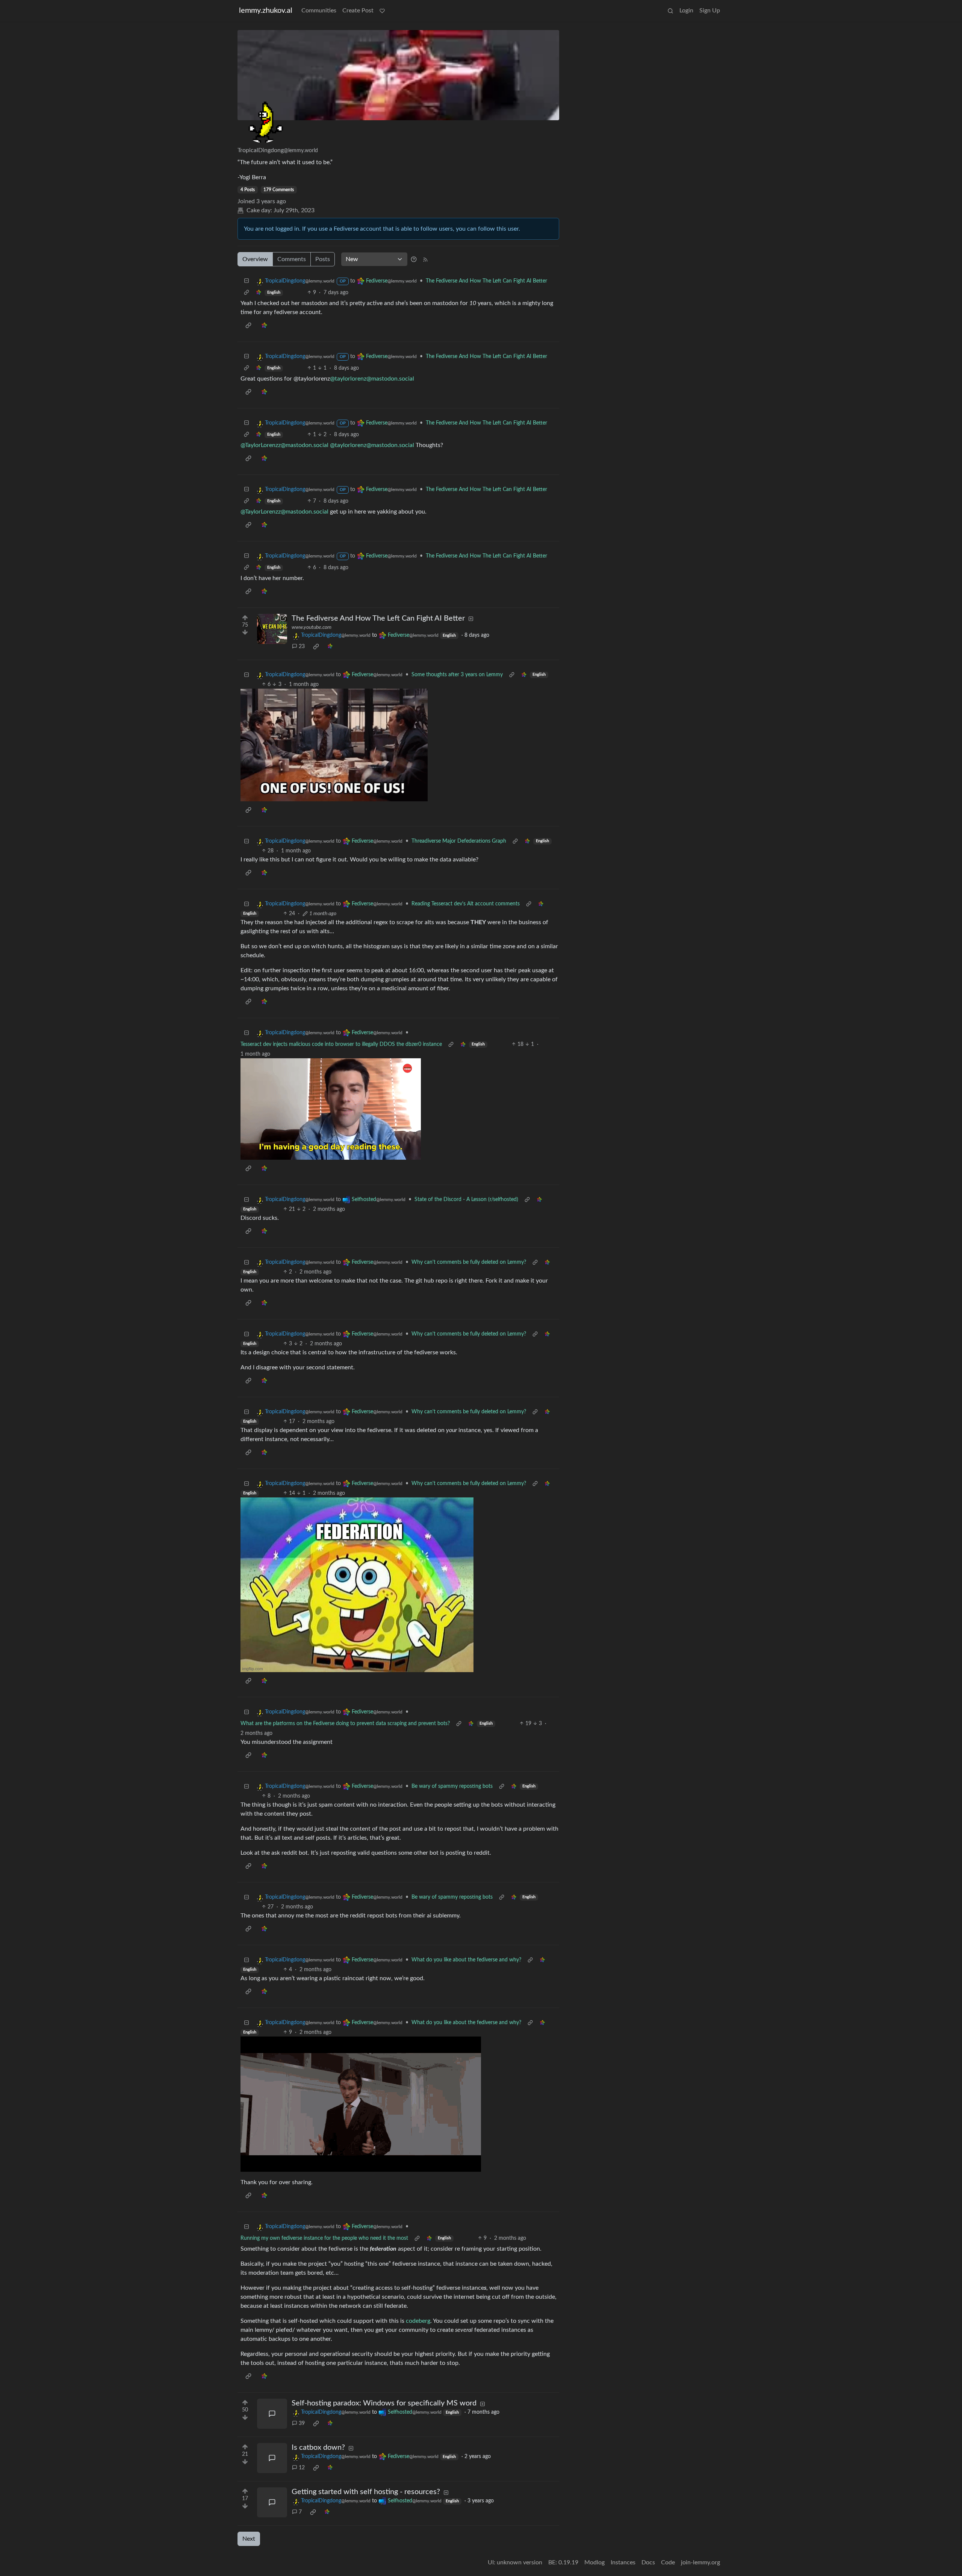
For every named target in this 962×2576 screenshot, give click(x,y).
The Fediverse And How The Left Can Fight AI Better (486, 281)
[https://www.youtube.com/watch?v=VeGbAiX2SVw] (272, 629)
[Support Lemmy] (382, 11)
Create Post (358, 11)
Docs (648, 2562)
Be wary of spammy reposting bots (452, 1786)
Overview (255, 259)
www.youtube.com (312, 627)
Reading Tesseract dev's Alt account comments (466, 904)
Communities (319, 11)
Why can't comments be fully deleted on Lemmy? (469, 1262)
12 (302, 2468)
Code (668, 2562)
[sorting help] (414, 259)
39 (302, 2423)
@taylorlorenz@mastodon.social (372, 379)
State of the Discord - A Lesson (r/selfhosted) (466, 1200)
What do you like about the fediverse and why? (466, 1960)
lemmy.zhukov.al (266, 11)
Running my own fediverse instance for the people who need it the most (324, 2238)
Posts (323, 259)
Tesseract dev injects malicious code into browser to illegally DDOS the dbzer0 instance (341, 1044)
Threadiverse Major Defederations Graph (459, 841)
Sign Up (710, 11)
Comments (292, 259)
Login (686, 11)
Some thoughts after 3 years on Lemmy (457, 675)
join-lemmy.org (700, 2562)
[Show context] (247, 293)
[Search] (670, 11)
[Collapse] (247, 281)
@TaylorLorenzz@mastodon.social (284, 445)
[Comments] (272, 2414)
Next (249, 2539)
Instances (623, 2562)
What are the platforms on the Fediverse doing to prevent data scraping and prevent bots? (345, 1724)
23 (302, 647)
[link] (259, 293)
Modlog (594, 2562)
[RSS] (425, 259)
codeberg (418, 2321)
